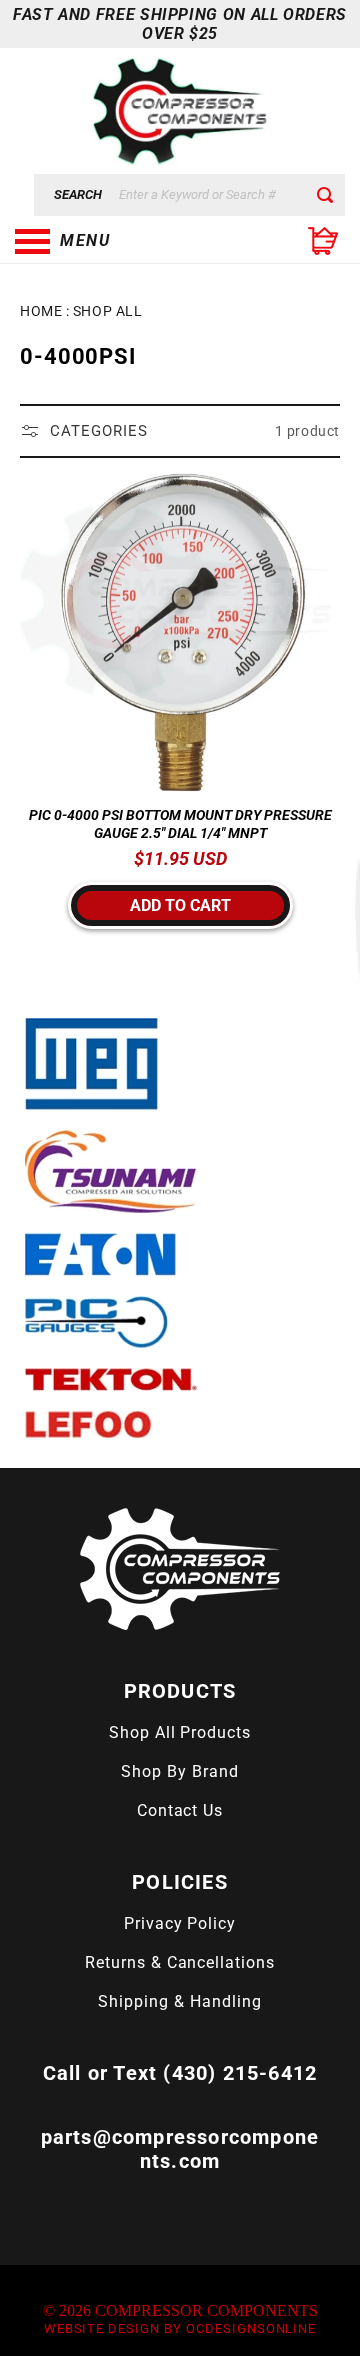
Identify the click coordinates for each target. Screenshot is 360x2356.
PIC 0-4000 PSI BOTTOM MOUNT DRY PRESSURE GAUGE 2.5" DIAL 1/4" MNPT (180, 824)
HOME (41, 311)
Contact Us (180, 1810)
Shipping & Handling (179, 2001)
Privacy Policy (180, 1923)
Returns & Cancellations (180, 1962)
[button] (115, 241)
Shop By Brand (179, 1771)
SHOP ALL (107, 311)
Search (78, 194)
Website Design (102, 2328)
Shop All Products (180, 1732)
